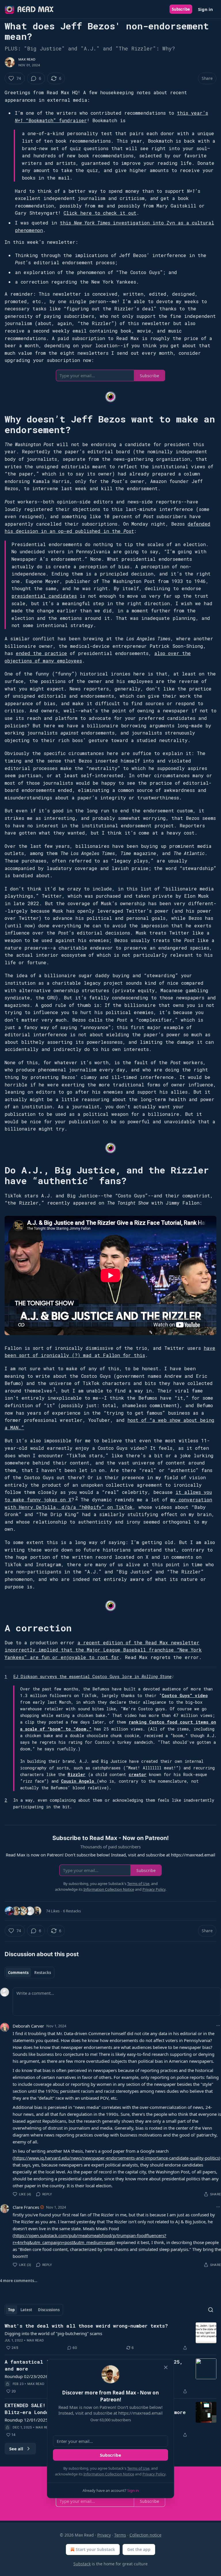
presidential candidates (44, 596)
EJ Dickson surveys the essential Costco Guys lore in (77, 1676)
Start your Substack (95, 2549)
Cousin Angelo (79, 1781)
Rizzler (77, 1774)
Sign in (205, 9)
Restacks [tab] (43, 1973)
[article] (110, 2337)
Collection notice (145, 2535)
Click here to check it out (100, 213)
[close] (166, 2367)
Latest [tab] (26, 2310)
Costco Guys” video (185, 1695)
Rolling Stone (157, 1676)
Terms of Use (138, 2468)
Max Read (27, 59)
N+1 (19, 120)
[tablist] (29, 1973)
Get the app (139, 2549)
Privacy (104, 2535)
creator (138, 1774)
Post (129, 531)
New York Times (93, 223)
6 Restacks (72, 1911)
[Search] (211, 2310)
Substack (82, 2564)
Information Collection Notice (109, 2474)
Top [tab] (11, 2310)
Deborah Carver (28, 2026)
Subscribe (181, 9)
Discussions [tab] (49, 2310)
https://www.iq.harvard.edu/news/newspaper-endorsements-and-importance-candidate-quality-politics (117, 2158)
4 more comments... (19, 2281)
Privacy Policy (154, 2474)
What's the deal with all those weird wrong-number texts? (86, 2326)
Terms (120, 2535)
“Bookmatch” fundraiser (55, 120)
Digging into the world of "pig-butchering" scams (53, 2333)
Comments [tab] (18, 1973)
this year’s (193, 113)
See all (16, 2449)
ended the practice (41, 653)
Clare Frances (26, 2207)
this (67, 223)
